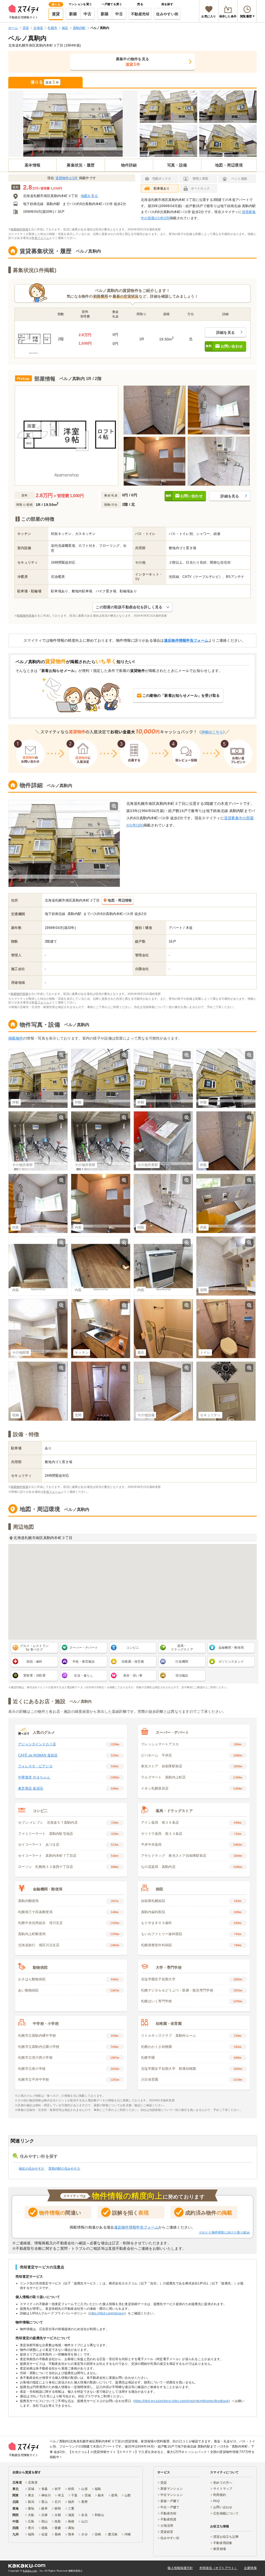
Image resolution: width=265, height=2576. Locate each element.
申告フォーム (40, 238)
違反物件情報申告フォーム (186, 640)
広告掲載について (226, 2513)
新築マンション (172, 2489)
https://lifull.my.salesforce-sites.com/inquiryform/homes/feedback (181, 2401)
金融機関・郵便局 (231, 1648)
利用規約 (220, 2495)
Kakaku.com (30, 2571)
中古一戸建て (170, 2507)
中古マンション (172, 2495)
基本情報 (32, 165)
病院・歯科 (34, 1662)
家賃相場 (220, 2549)
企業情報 (250, 2568)
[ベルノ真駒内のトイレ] (226, 1328)
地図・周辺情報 (120, 900)
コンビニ (133, 1648)
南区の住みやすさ (32, 2169)
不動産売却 (140, 14)
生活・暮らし (84, 1676)
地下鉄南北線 (33, 204)
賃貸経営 (167, 2532)
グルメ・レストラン (35, 1648)
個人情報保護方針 (180, 2568)
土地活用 (167, 2526)
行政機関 (182, 1662)
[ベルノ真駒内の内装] (154, 410)
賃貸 (56, 14)
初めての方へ (223, 2483)
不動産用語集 (223, 2543)
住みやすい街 (167, 14)
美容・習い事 (133, 1676)
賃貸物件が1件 (67, 178)
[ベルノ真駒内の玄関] (101, 1391)
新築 (73, 14)
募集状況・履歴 (81, 165)
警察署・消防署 (34, 1676)
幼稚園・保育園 (133, 1662)
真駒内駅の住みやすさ (64, 2169)
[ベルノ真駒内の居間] (226, 1266)
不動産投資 (168, 2519)
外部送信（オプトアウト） (219, 2568)
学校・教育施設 (84, 1662)
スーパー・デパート (84, 1648)
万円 (43, 188)
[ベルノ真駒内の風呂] (163, 1328)
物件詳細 (129, 165)
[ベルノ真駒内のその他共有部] (38, 1141)
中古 (88, 14)
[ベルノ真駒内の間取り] (67, 436)
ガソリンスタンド (231, 1662)
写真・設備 (177, 165)
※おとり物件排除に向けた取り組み (224, 2232)
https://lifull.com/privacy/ (107, 2313)
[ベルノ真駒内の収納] (38, 1391)
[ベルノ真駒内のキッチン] (101, 1328)
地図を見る (89, 196)
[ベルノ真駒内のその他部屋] (38, 1328)
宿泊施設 (182, 1676)
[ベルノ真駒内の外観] (73, 124)
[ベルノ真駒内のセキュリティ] (226, 1391)
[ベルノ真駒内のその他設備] (163, 1391)
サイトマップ (223, 2489)
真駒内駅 (53, 204)
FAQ (216, 2501)
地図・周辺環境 (229, 165)
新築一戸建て (170, 2501)
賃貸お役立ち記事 (226, 2537)
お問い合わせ (223, 2507)
